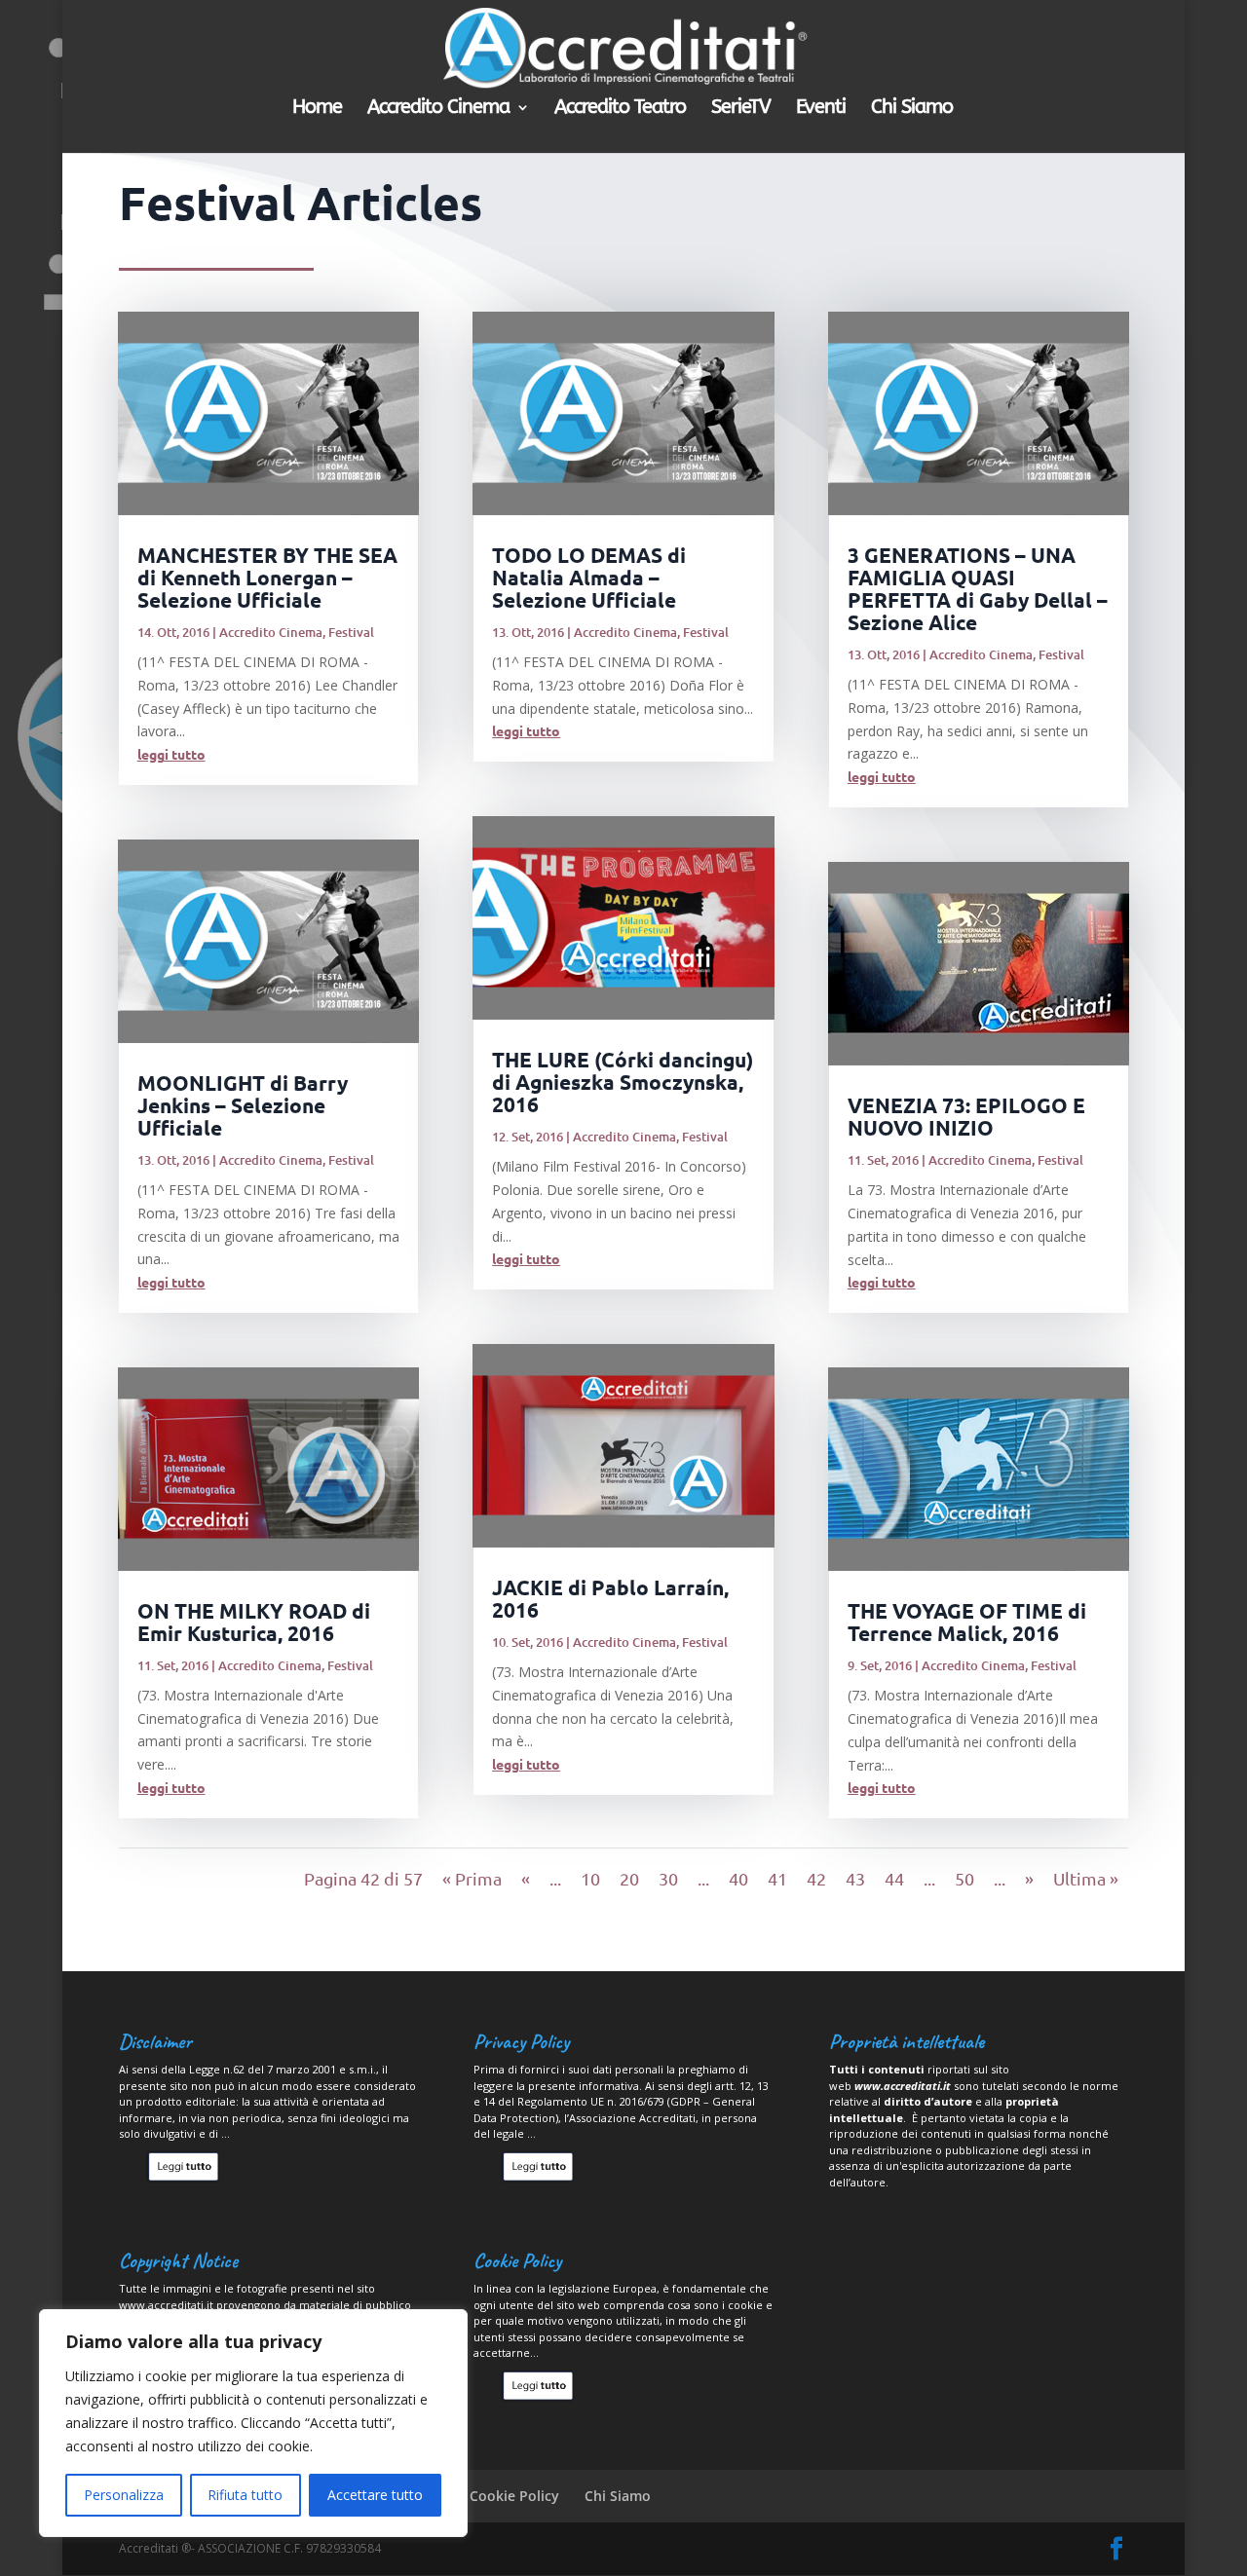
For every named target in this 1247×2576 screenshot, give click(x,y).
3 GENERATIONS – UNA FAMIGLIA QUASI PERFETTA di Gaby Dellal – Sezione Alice (978, 588)
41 (777, 1878)
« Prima (472, 1878)
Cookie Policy (514, 2496)
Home (317, 109)
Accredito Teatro (620, 109)
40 (738, 1878)
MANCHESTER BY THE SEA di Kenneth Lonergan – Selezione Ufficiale (267, 577)
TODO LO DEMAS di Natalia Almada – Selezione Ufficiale (589, 577)
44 (894, 1878)
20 (629, 1878)
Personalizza (124, 2495)
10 (590, 1878)
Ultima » (1086, 1878)
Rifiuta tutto (245, 2495)
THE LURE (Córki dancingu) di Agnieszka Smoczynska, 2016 (623, 1082)
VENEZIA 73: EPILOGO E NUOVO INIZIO (966, 1116)
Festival (351, 632)
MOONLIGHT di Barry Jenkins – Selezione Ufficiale (243, 1105)
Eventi (821, 109)
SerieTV (741, 109)
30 (668, 1878)
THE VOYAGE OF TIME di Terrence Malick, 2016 (967, 1622)
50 (964, 1878)
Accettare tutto (375, 2495)
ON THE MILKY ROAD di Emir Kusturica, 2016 (254, 1622)
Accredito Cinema (438, 109)
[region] (253, 2423)
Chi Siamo (912, 109)
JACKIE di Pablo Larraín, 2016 (610, 1598)
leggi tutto (171, 754)
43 (855, 1878)
